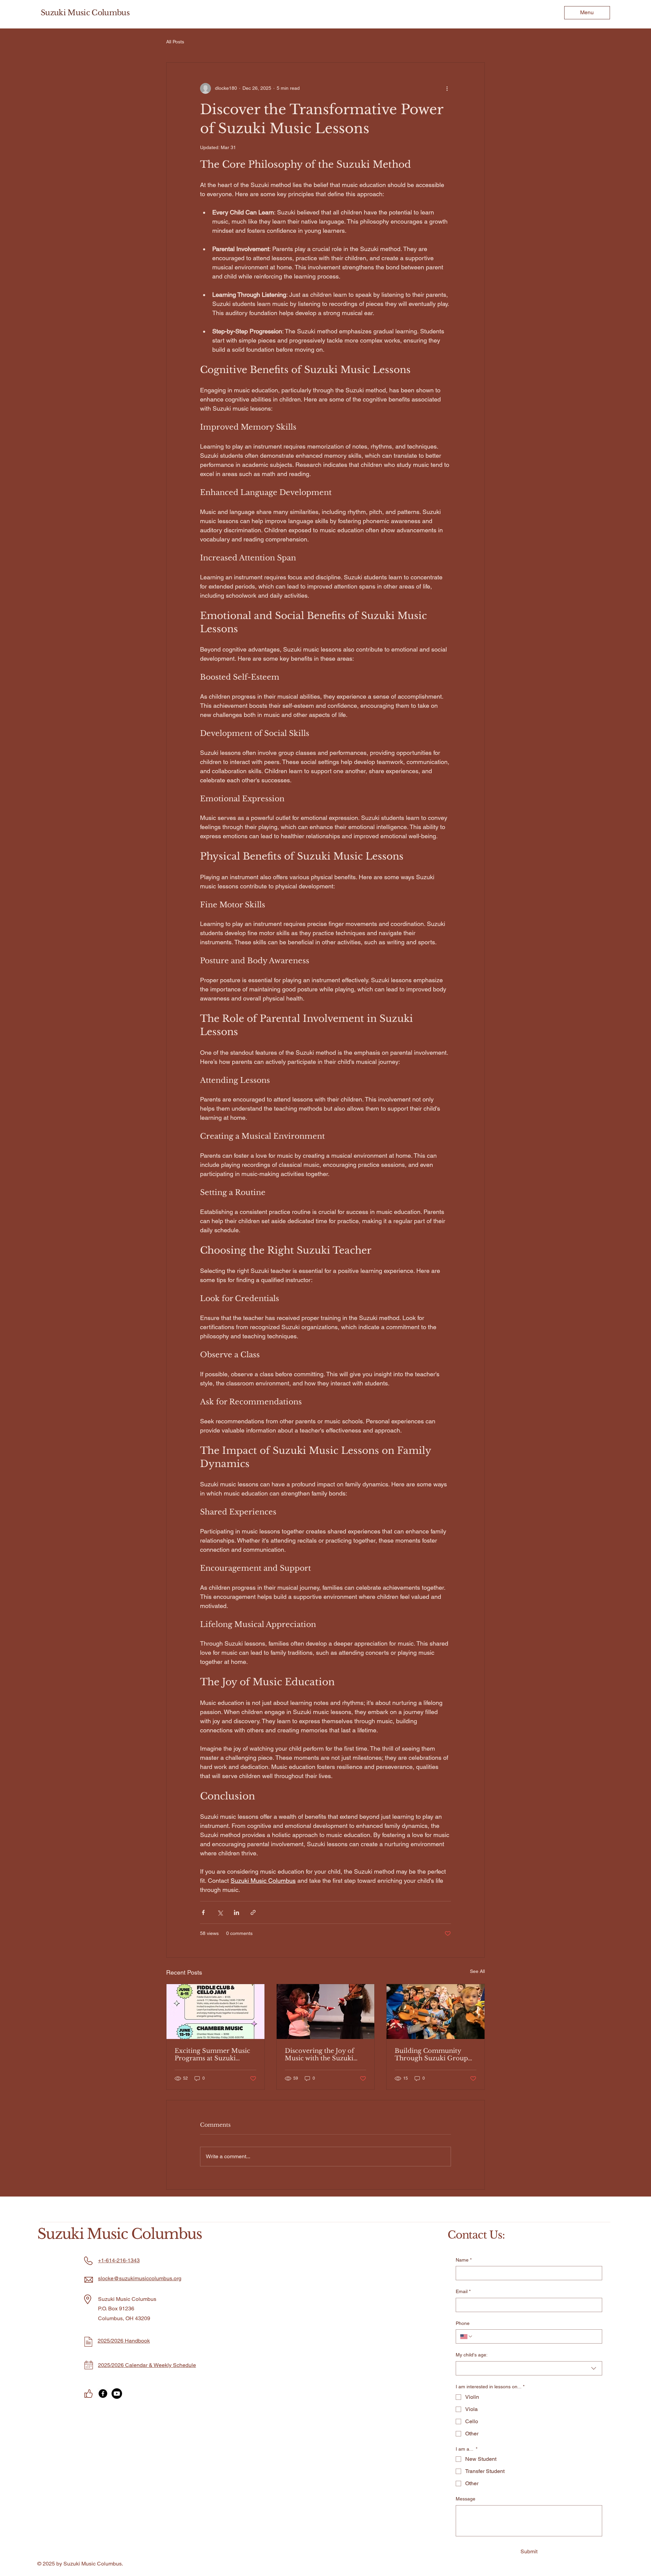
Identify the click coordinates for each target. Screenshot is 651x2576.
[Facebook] (103, 2394)
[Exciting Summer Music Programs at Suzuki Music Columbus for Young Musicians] (215, 2012)
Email (463, 2291)
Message (466, 2499)
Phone (463, 2323)
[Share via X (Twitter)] (220, 1912)
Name (464, 2260)
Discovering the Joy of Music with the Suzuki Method (319, 2055)
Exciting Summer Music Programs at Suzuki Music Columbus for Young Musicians (212, 2055)
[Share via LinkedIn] (236, 1912)
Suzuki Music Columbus (85, 13)
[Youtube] (117, 2394)
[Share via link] (253, 1912)
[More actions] (447, 88)
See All (477, 1971)
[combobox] (529, 2368)
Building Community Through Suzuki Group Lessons (431, 2055)
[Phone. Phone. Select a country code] (467, 2336)
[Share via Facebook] (203, 1912)
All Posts (175, 42)
